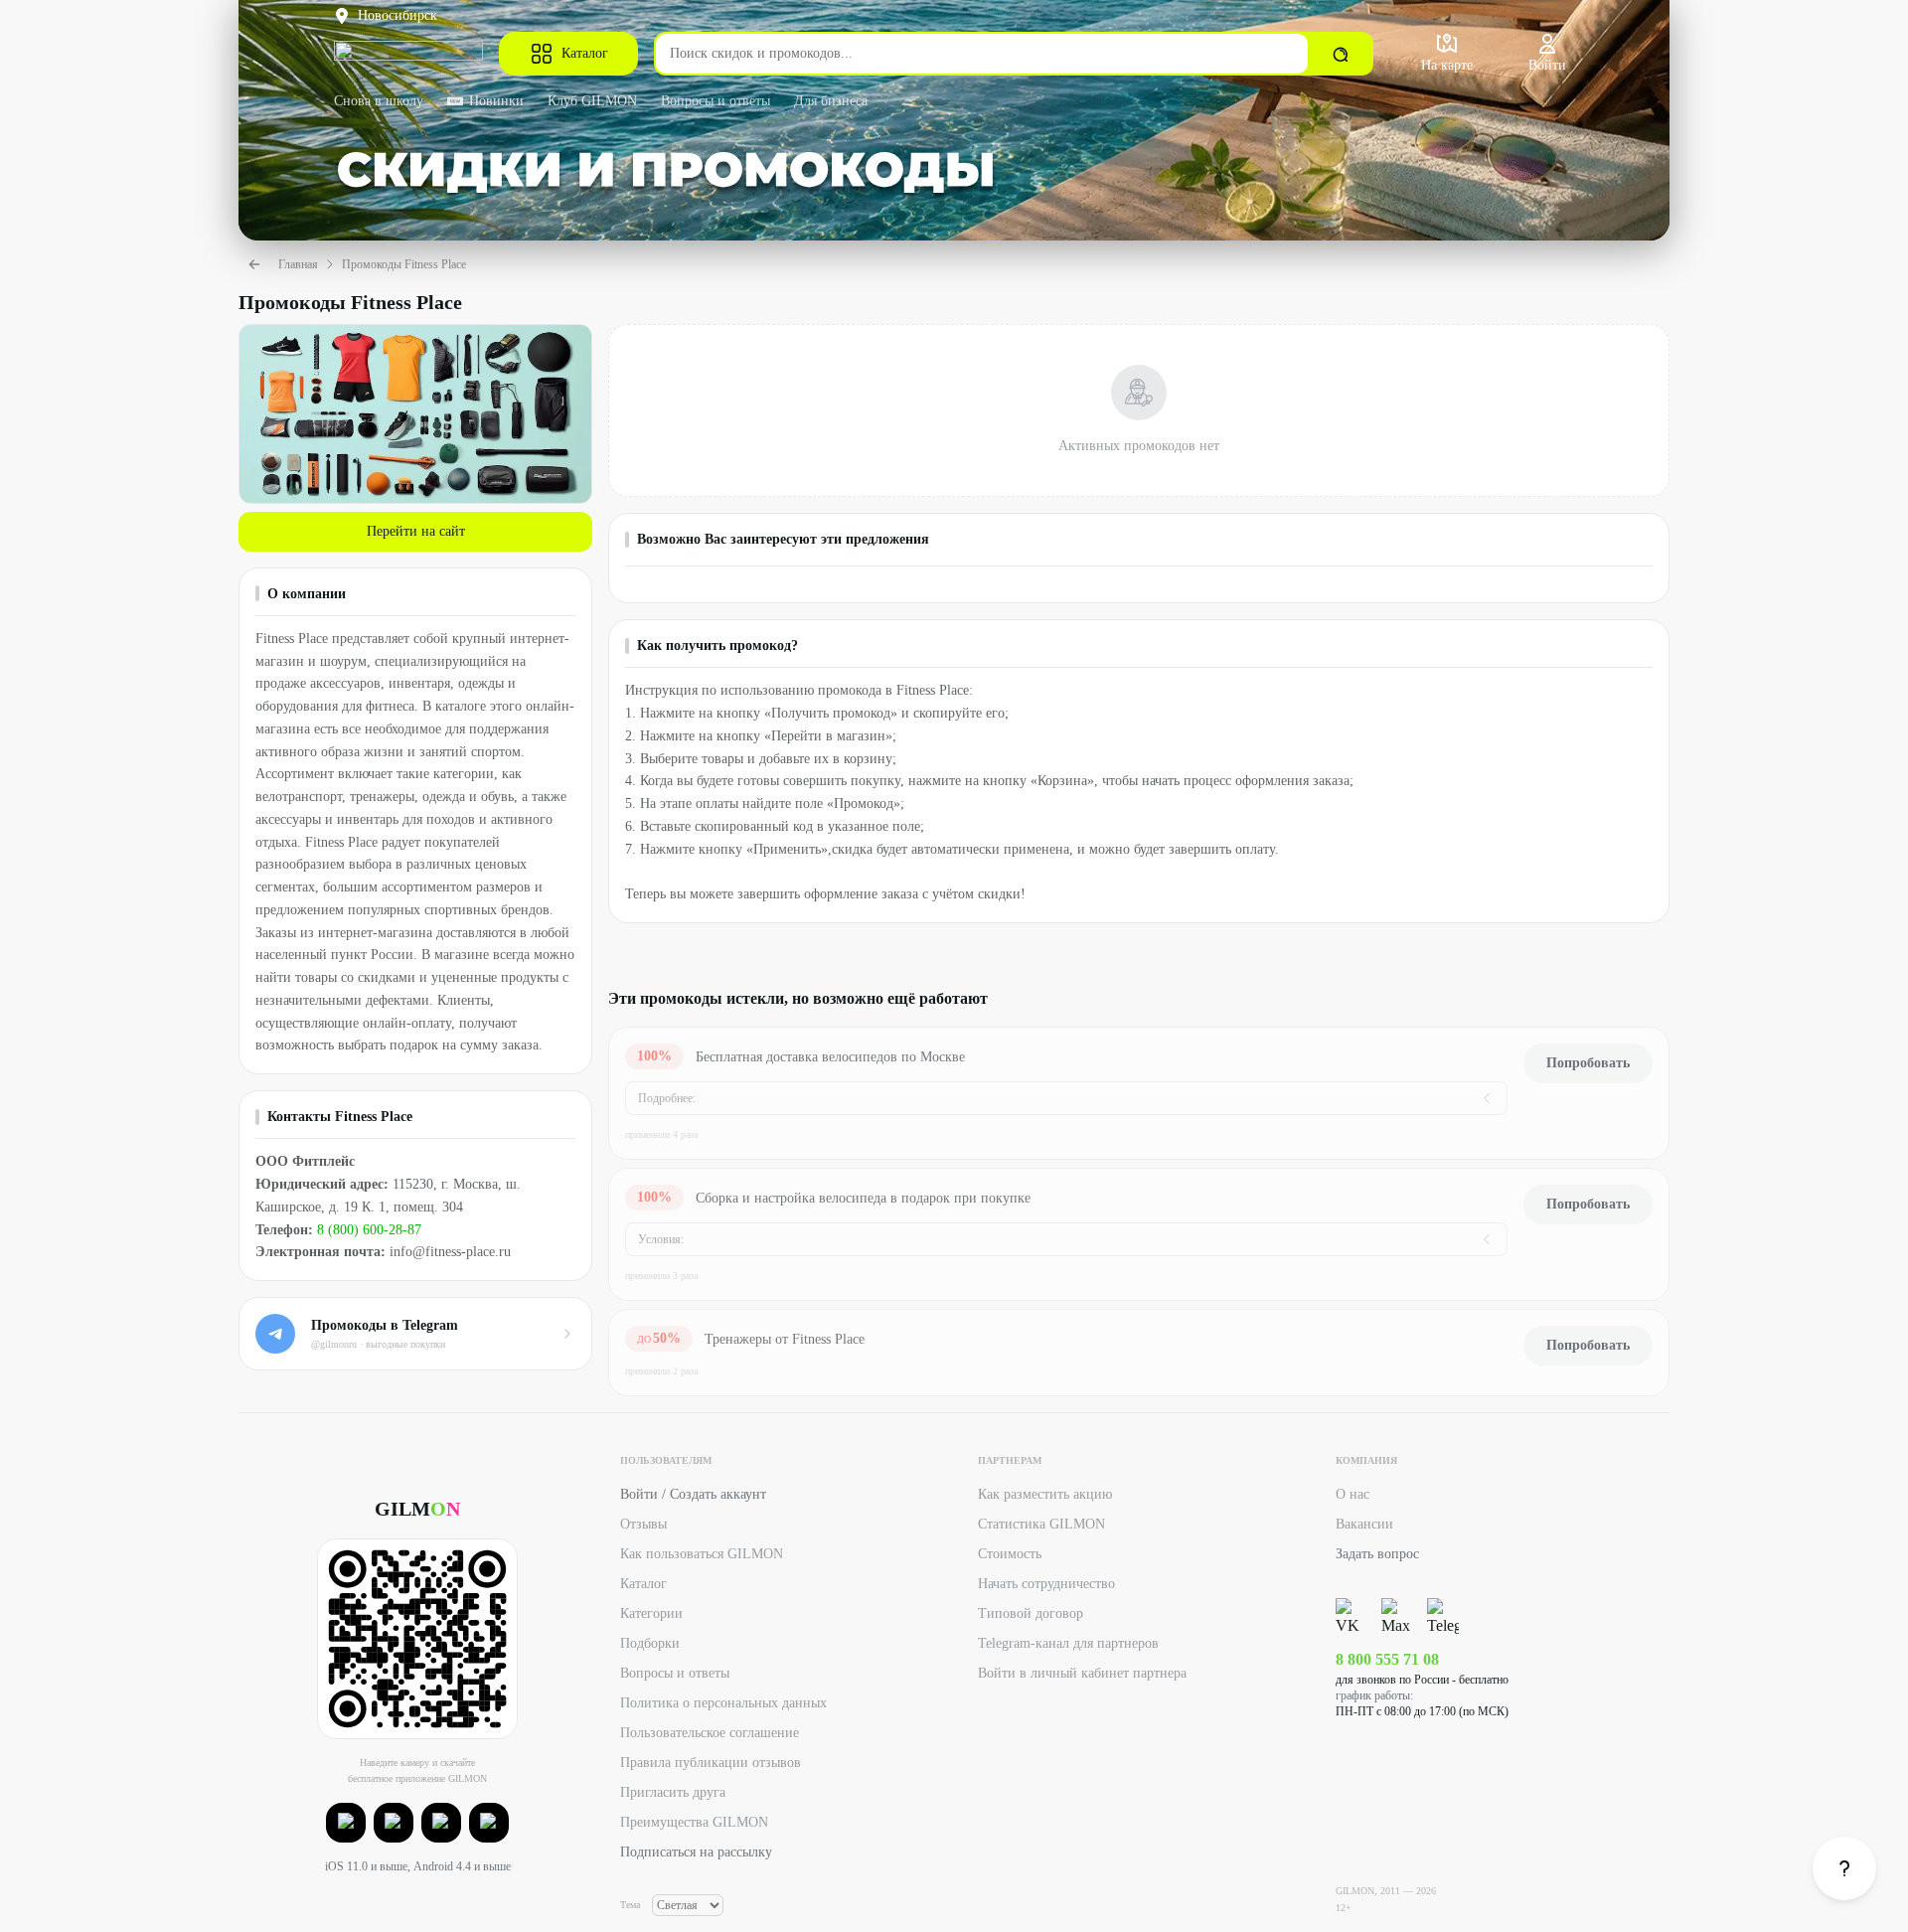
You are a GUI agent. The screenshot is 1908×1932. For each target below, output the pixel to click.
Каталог (585, 53)
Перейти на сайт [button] (416, 531)
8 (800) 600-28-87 (369, 1230)
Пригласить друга (673, 1792)
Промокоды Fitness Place (404, 264)
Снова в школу (379, 101)
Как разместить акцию (1045, 1494)
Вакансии (1364, 1524)
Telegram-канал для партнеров (1068, 1643)
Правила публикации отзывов (711, 1763)
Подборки (650, 1643)
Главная (298, 264)
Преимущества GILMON (694, 1822)
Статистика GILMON (1041, 1524)
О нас (1352, 1494)
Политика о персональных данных (723, 1703)
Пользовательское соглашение (710, 1733)
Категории (651, 1613)
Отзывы (643, 1524)
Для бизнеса (831, 101)
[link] (1844, 1868)
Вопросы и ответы (715, 101)
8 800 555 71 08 (1387, 1659)
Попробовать (1588, 1063)
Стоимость (1010, 1554)
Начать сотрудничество (1046, 1584)
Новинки (496, 101)
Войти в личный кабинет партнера (1082, 1673)
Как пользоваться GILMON (702, 1554)
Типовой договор (1031, 1613)
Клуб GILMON (592, 101)
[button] (346, 1823)
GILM (417, 1509)
